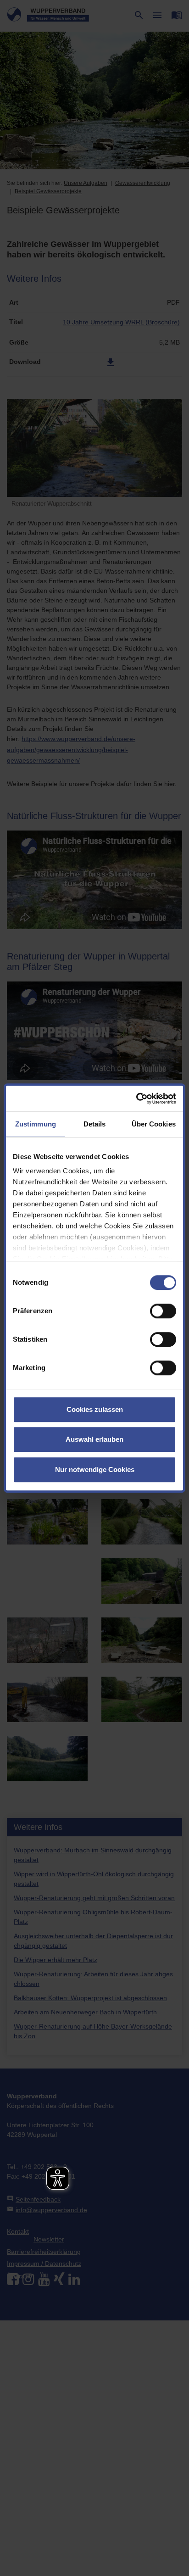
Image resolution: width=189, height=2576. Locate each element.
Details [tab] (95, 1124)
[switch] (163, 1311)
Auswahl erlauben (94, 1439)
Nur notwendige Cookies (95, 1469)
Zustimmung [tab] (36, 1124)
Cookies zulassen (95, 1409)
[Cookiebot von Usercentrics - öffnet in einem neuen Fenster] (136, 1098)
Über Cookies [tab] (154, 1124)
